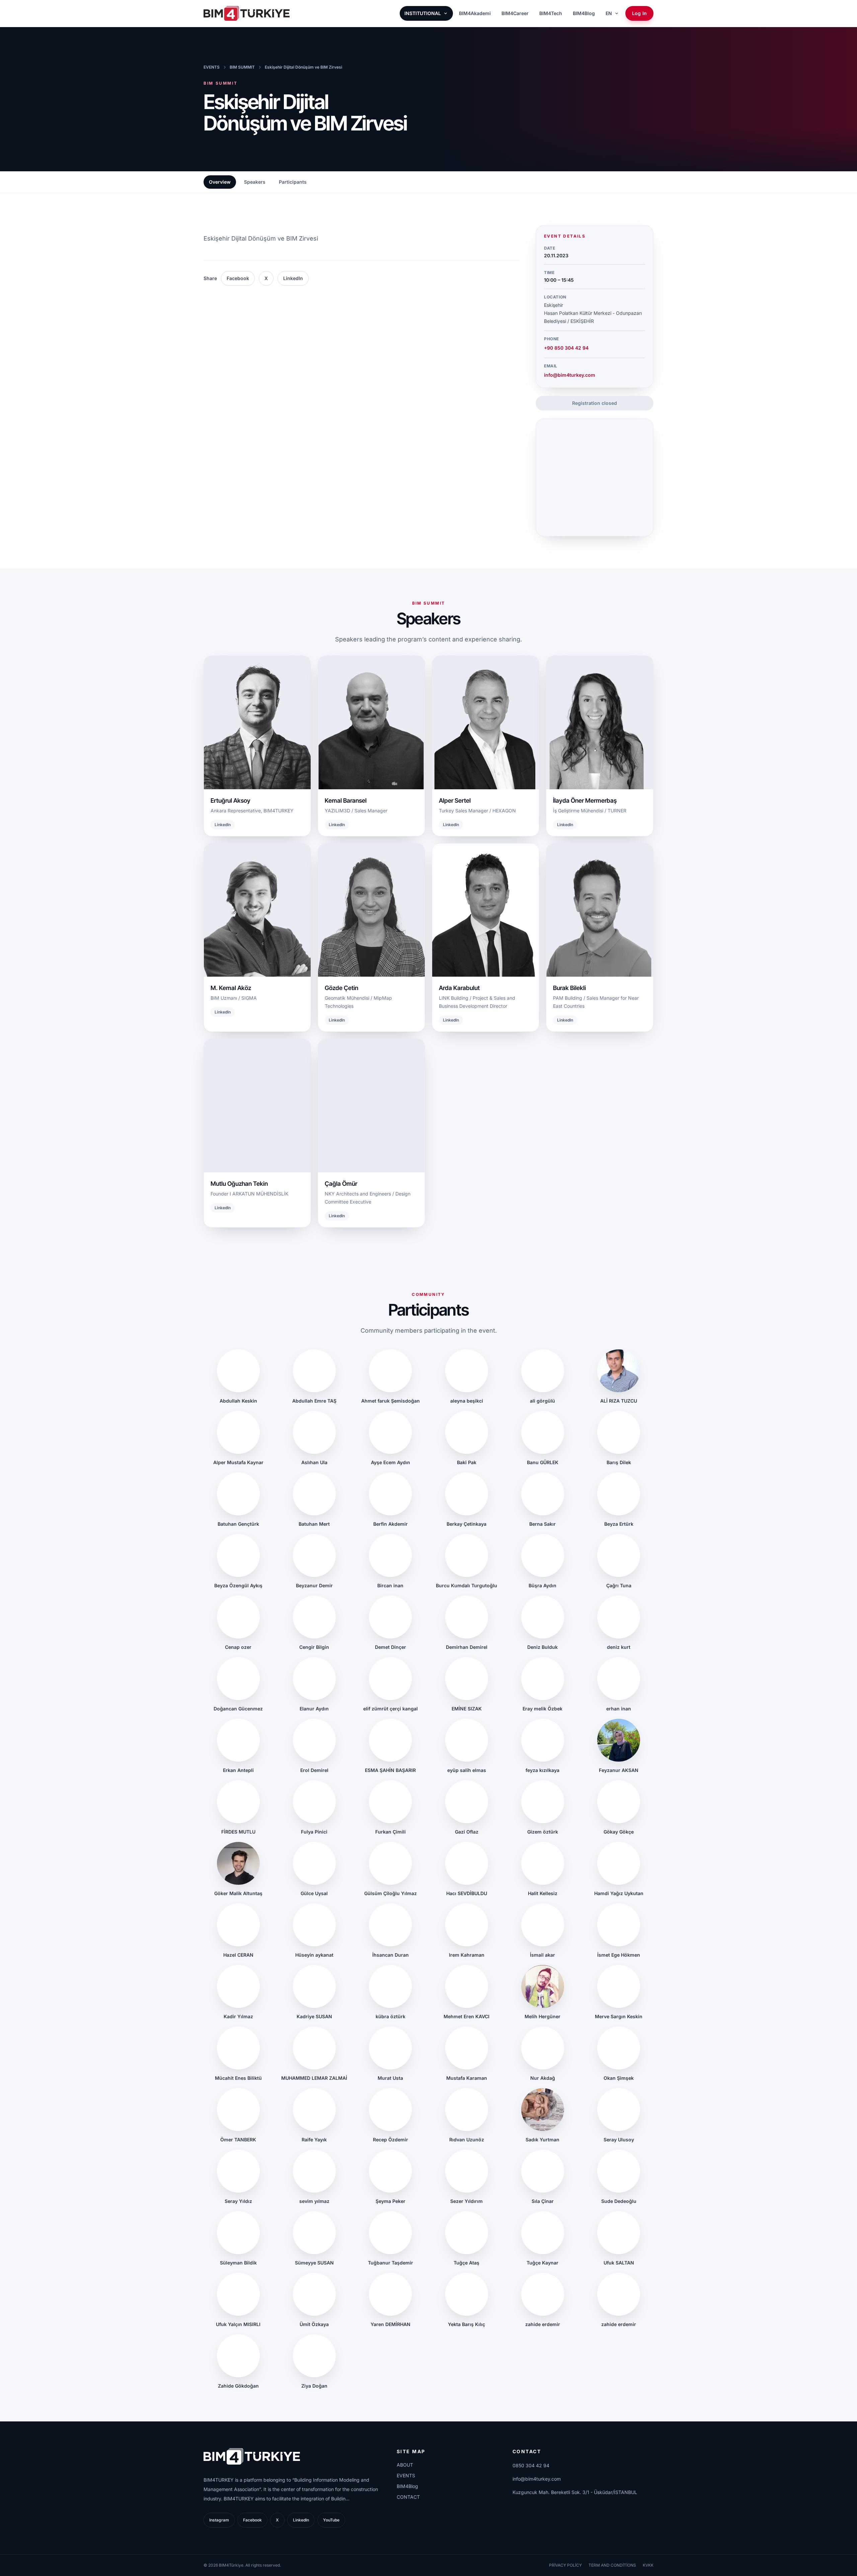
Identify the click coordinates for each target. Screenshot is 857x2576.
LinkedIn (293, 278)
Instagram (219, 2520)
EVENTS (212, 67)
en (609, 13)
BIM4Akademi (475, 13)
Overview (220, 182)
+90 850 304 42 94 (566, 348)
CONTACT (408, 2497)
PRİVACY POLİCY (565, 2565)
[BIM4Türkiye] (247, 13)
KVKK (648, 2565)
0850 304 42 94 (531, 2465)
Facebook (238, 278)
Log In (639, 13)
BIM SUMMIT (242, 67)
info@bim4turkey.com (570, 375)
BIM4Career (515, 13)
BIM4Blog (584, 13)
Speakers (255, 182)
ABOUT (405, 2465)
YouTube (331, 2520)
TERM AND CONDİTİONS (612, 2565)
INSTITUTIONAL (423, 13)
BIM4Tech (551, 13)
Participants (293, 182)
